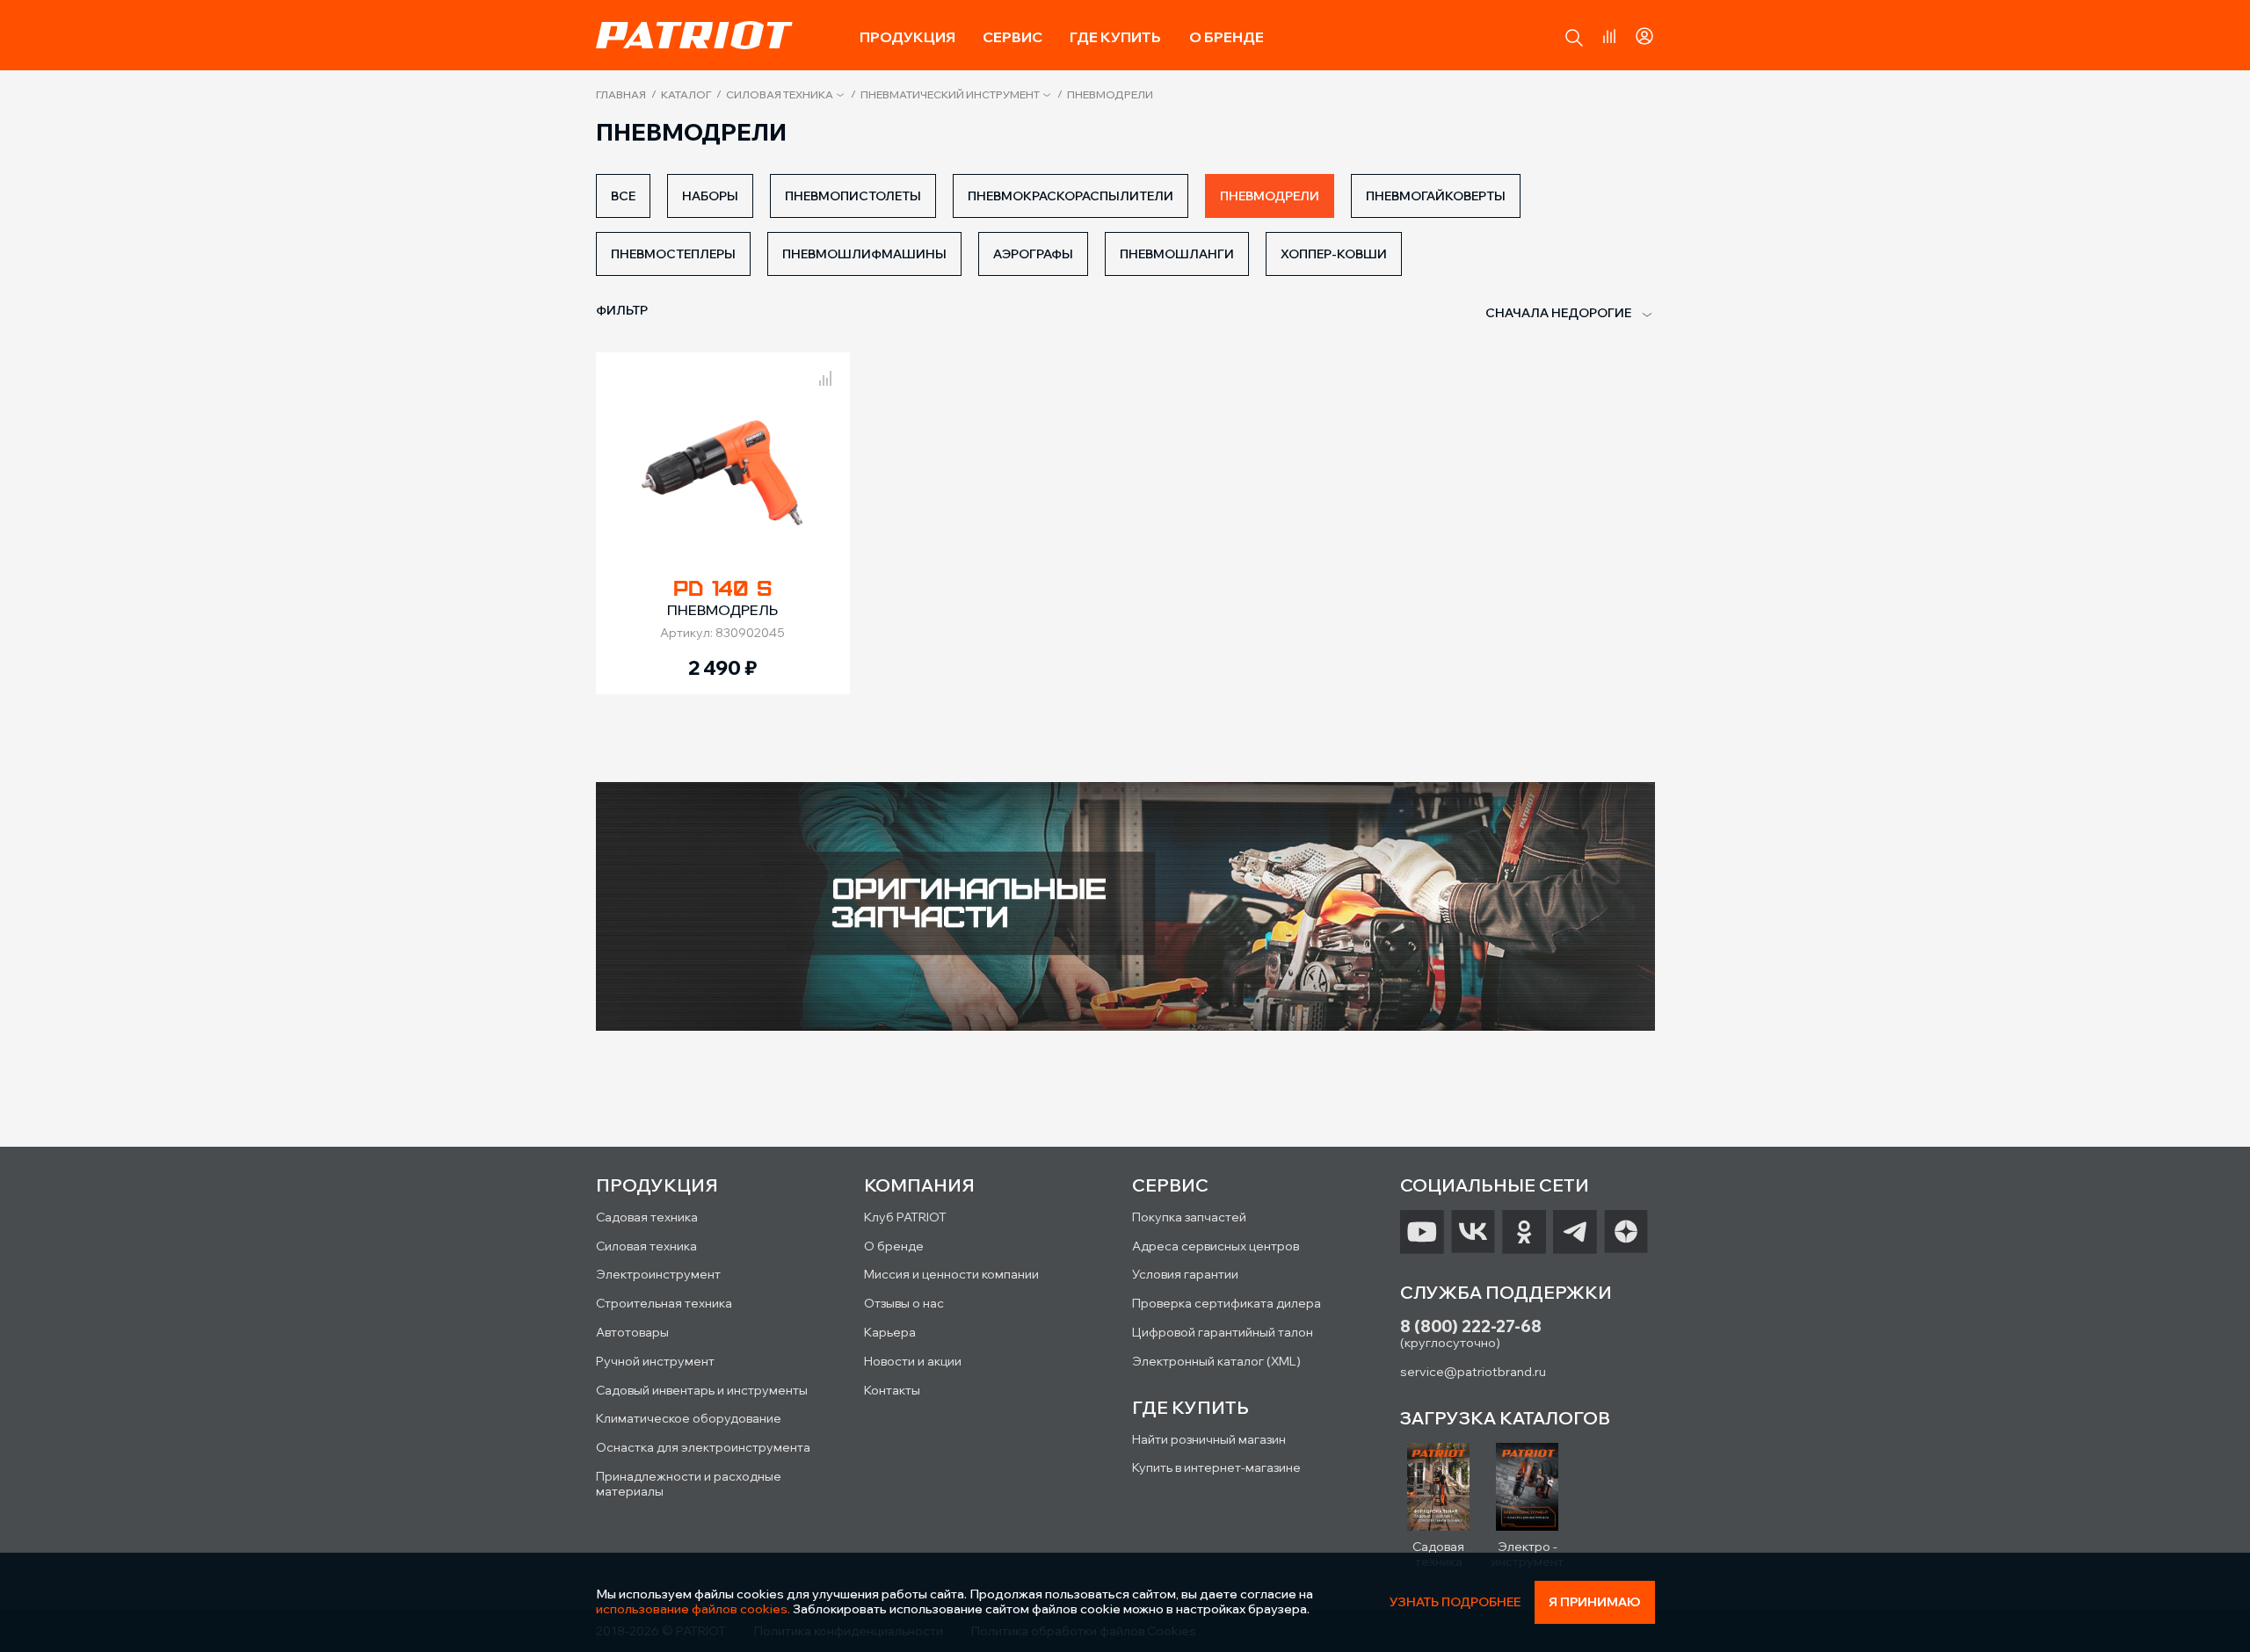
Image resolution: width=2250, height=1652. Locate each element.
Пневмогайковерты (1436, 196)
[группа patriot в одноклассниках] (1524, 1232)
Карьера (890, 1332)
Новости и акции (913, 1361)
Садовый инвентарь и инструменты (702, 1390)
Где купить (1115, 37)
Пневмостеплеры (673, 254)
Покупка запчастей (1189, 1217)
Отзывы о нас (904, 1303)
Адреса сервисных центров (1216, 1246)
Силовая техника (780, 95)
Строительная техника (664, 1303)
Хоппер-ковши (1334, 254)
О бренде (1227, 37)
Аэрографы (1033, 254)
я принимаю (1595, 1602)
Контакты (892, 1390)
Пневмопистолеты (853, 196)
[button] (1574, 38)
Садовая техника (647, 1217)
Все (623, 196)
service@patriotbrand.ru (1473, 1372)
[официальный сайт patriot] (694, 35)
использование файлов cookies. (693, 1609)
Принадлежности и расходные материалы (689, 1484)
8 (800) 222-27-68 (1471, 1326)
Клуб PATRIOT (905, 1217)
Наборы (710, 196)
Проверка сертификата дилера (1227, 1303)
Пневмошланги (1177, 254)
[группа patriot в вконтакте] (1473, 1232)
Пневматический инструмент (950, 95)
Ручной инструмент (655, 1361)
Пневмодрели (1270, 196)
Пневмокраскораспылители (1071, 196)
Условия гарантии (1185, 1274)
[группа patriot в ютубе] (1422, 1232)
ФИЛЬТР (622, 310)
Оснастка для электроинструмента (703, 1447)
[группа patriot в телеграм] (1575, 1232)
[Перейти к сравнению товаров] (1609, 36)
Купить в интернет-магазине (1216, 1467)
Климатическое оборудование (689, 1418)
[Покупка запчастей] (1125, 908)
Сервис (1012, 37)
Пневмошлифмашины (864, 254)
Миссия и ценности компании (951, 1274)
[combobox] (1558, 314)
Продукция (907, 37)
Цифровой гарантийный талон (1223, 1332)
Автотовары (632, 1332)
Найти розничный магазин (1209, 1439)
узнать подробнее (1455, 1602)
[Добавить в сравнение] (825, 375)
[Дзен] (1626, 1232)
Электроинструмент (658, 1274)
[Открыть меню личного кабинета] (1644, 33)
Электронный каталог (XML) (1216, 1361)
